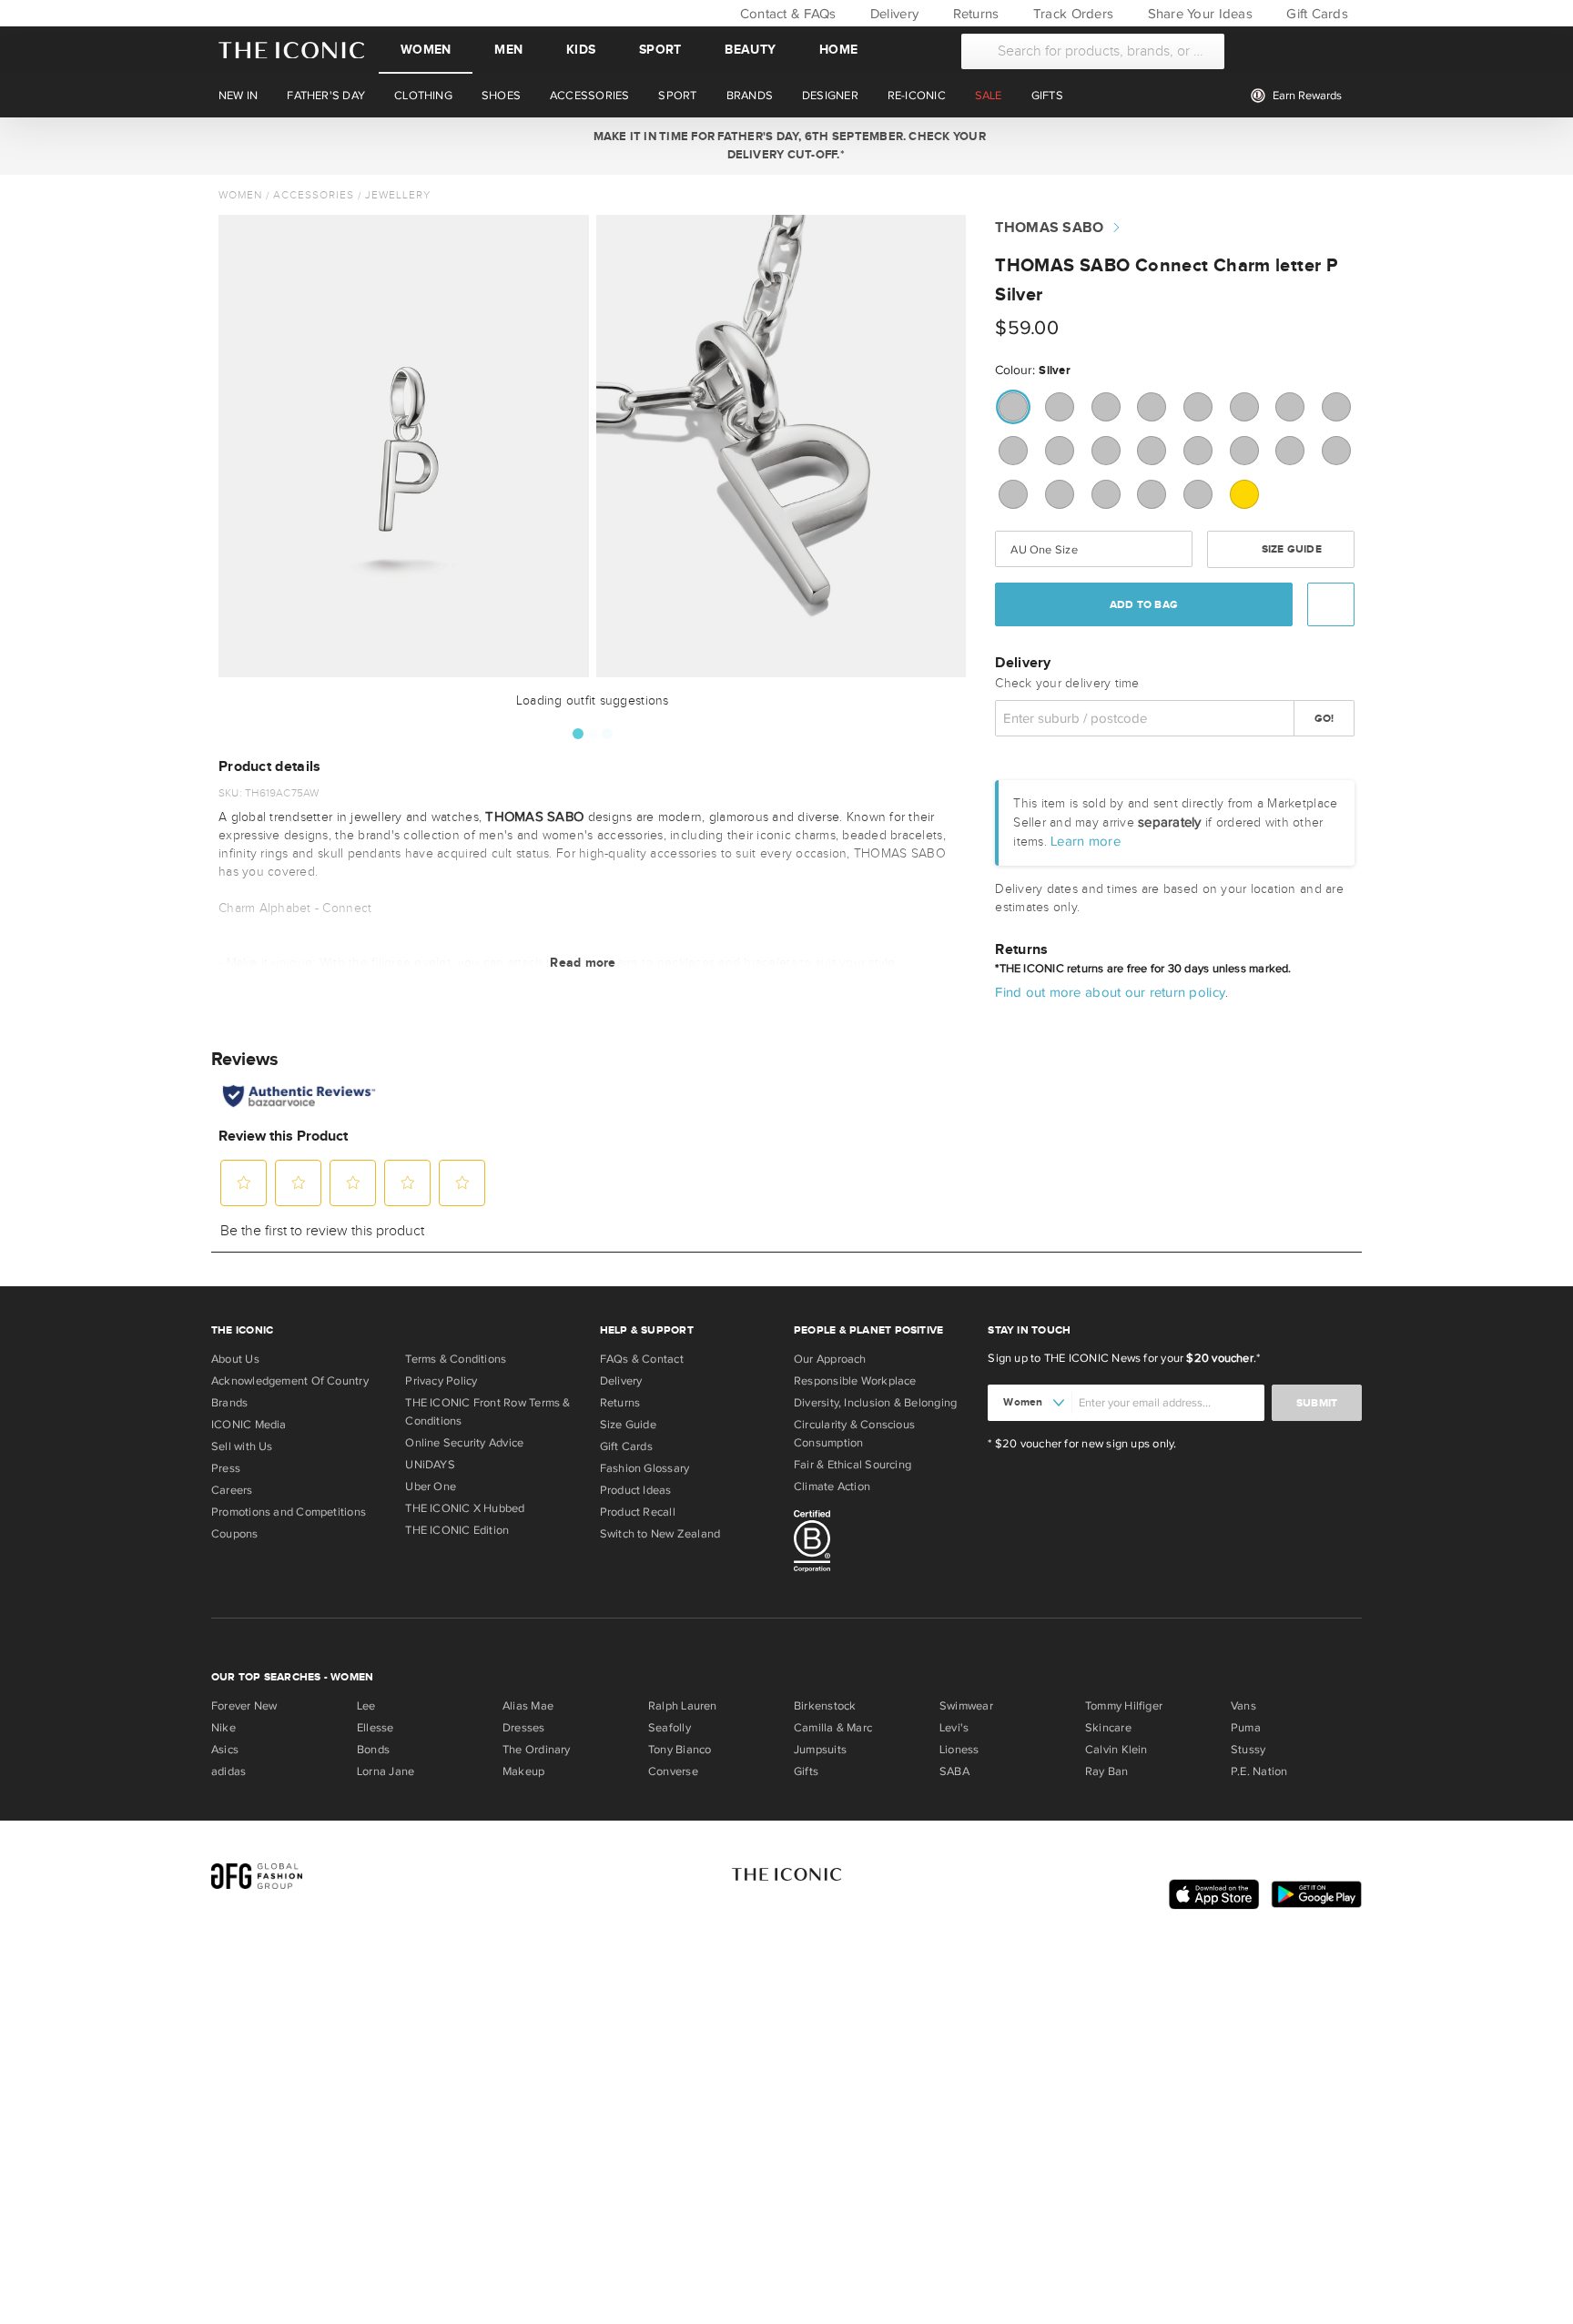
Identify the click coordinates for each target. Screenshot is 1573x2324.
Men (508, 50)
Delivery (893, 14)
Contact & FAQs (786, 14)
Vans (1243, 1706)
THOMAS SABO (1049, 228)
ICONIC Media (249, 1425)
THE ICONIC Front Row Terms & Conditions (487, 1412)
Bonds (373, 1750)
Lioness (959, 1750)
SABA (954, 1771)
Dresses (524, 1728)
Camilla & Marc (833, 1728)
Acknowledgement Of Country (290, 1381)
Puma (1246, 1728)
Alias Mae (528, 1706)
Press (226, 1468)
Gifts (806, 1771)
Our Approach (830, 1359)
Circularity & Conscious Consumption (854, 1434)
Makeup (523, 1771)
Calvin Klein (1116, 1750)
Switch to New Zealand (660, 1534)
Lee (366, 1706)
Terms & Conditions (456, 1359)
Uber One (431, 1487)
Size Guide (1289, 549)
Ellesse (375, 1728)
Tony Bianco (680, 1750)
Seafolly (670, 1728)
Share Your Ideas (1198, 14)
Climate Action (832, 1487)
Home (838, 50)
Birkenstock (825, 1706)
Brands (229, 1403)
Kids (581, 50)
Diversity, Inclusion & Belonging (875, 1403)
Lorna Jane (386, 1771)
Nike (223, 1728)
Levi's (954, 1728)
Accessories (314, 195)
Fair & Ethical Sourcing (852, 1465)
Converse (673, 1771)
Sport (660, 50)
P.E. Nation (1259, 1771)
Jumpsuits (820, 1750)
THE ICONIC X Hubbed (465, 1508)
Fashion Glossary (645, 1468)
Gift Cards (1315, 14)
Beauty (750, 50)
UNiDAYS (430, 1465)
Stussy (1248, 1750)
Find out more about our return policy (1110, 992)
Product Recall (638, 1512)
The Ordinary (537, 1750)
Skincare (1108, 1728)
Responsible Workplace (855, 1381)
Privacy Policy (441, 1381)
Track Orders (1071, 14)
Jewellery (398, 195)
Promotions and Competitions (289, 1512)
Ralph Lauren (683, 1706)
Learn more (1086, 841)
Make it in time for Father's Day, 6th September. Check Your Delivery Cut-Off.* (786, 146)
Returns (974, 14)
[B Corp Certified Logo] (883, 1544)
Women (426, 50)
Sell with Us (242, 1446)
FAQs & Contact (642, 1359)
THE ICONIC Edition (457, 1530)
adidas (228, 1771)
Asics (225, 1750)
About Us (235, 1359)
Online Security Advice (464, 1443)
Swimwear (966, 1706)
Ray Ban (1107, 1771)
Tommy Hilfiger (1124, 1706)
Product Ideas (636, 1490)
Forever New (244, 1706)
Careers (232, 1490)
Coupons (235, 1534)
